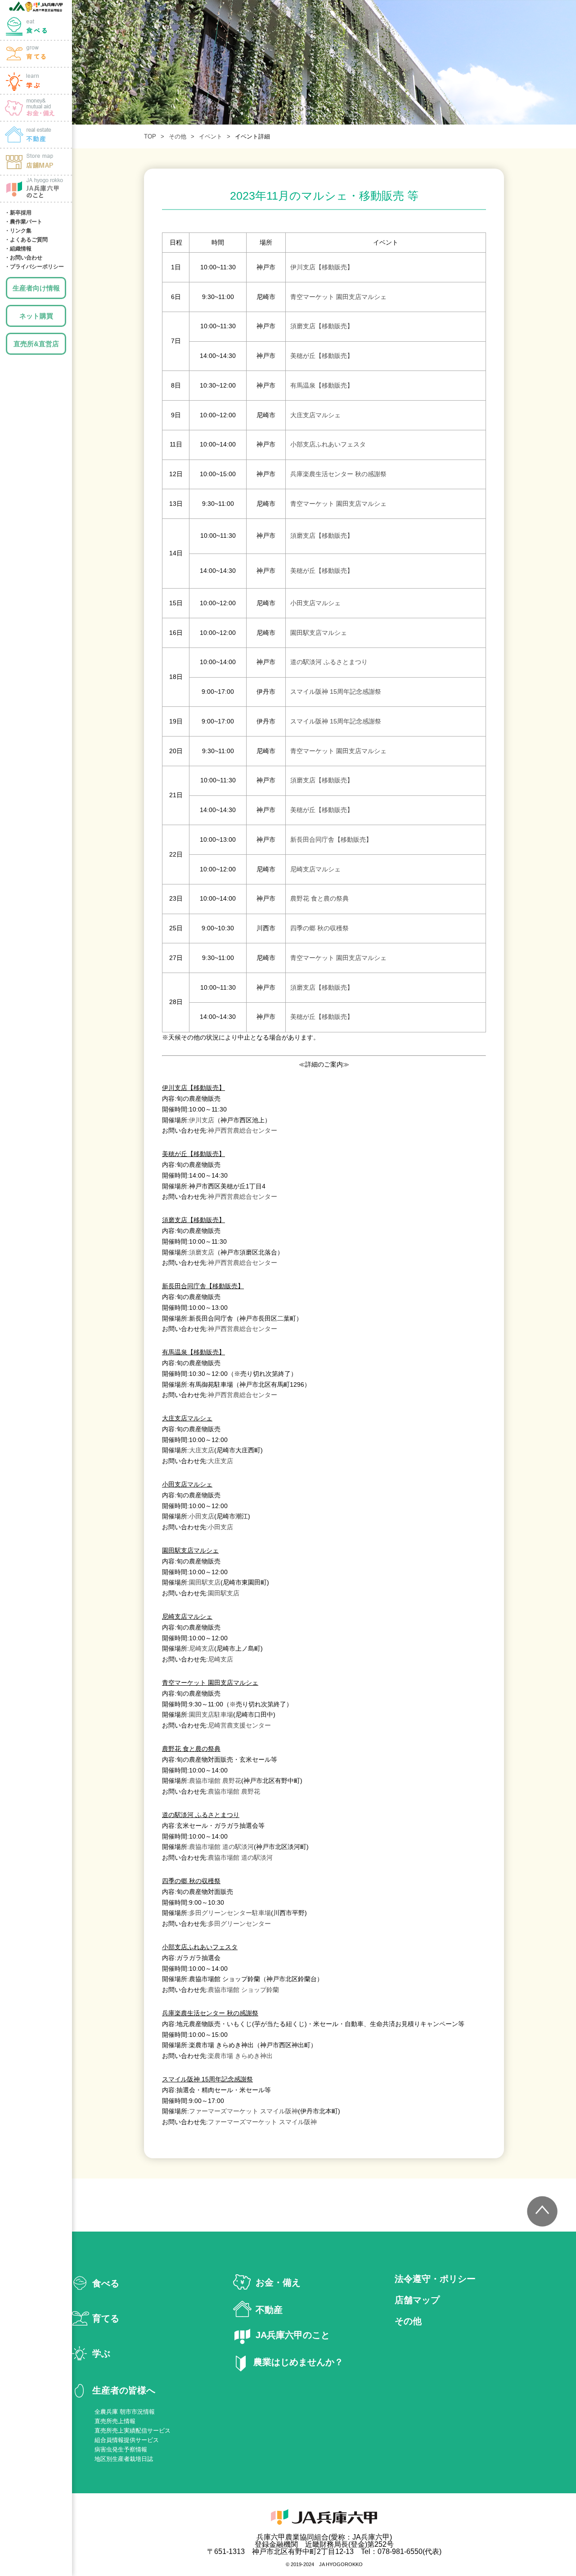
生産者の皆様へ (124, 2390)
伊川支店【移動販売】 (322, 267)
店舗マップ (417, 2300)
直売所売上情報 (115, 2421)
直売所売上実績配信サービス (133, 2431)
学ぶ (36, 81)
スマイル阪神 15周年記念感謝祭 (336, 692)
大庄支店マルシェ (315, 415)
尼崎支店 (202, 1648)
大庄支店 (202, 1450)
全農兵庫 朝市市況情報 (125, 2412)
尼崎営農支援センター (239, 1725)
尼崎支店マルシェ (315, 869)
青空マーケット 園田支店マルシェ (338, 297)
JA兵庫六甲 (36, 7)
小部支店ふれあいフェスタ (328, 444)
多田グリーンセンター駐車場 (230, 1913)
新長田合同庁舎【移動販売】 (331, 839)
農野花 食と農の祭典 (319, 898)
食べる (36, 27)
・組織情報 (18, 249)
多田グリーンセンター (239, 1924)
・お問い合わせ (23, 258)
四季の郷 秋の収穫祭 (319, 928)
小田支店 (202, 1516)
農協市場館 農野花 (215, 1781)
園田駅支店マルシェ (319, 633)
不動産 (269, 2310)
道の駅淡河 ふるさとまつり (329, 662)
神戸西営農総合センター (243, 1130)
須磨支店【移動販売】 (322, 326)
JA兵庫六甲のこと (36, 189)
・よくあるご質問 (26, 240)
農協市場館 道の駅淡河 (221, 1847)
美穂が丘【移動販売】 (322, 356)
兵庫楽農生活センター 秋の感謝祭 (338, 474)
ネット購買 (36, 316)
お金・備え (36, 108)
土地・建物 (36, 135)
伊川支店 (202, 1120)
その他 (178, 136)
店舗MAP (36, 162)
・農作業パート (23, 222)
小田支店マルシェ (315, 603)
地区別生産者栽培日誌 (124, 2459)
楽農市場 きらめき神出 (240, 2056)
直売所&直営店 (36, 344)
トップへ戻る (542, 2211)
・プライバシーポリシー (34, 267)
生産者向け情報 (36, 288)
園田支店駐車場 (211, 1714)
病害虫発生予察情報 (121, 2449)
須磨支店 (202, 1252)
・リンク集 (18, 231)
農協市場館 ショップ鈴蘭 (243, 1990)
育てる (36, 54)
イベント (211, 136)
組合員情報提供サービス (127, 2440)
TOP (150, 136)
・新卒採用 (18, 213)
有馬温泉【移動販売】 (322, 385)
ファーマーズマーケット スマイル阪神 (243, 2111)
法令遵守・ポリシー (435, 2279)
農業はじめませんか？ (298, 2362)
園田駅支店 (205, 1582)
